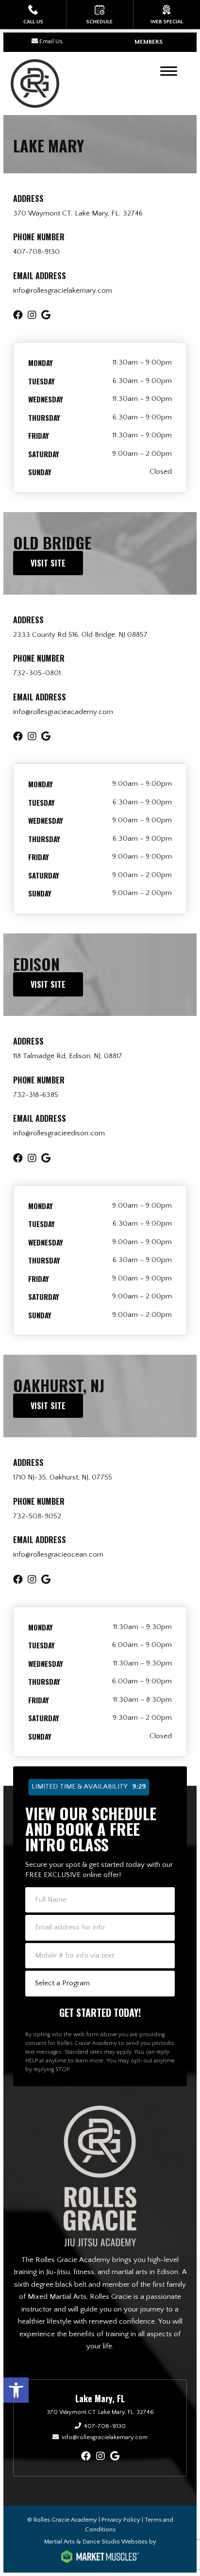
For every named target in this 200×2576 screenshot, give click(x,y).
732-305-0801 (37, 673)
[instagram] (100, 2457)
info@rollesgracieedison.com (59, 1133)
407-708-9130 (36, 252)
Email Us (51, 41)
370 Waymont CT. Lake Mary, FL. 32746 (78, 213)
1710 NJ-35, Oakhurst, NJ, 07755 (63, 1477)
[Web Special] (167, 15)
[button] (16, 2390)
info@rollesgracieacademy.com (63, 712)
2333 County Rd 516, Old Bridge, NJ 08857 (80, 635)
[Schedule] (100, 15)
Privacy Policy (121, 2520)
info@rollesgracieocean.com (58, 1554)
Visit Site (48, 563)
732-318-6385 (36, 1095)
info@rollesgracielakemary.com (63, 291)
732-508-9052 (37, 1516)
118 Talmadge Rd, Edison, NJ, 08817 (68, 1056)
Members (149, 42)
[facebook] (86, 2457)
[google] (115, 2457)
